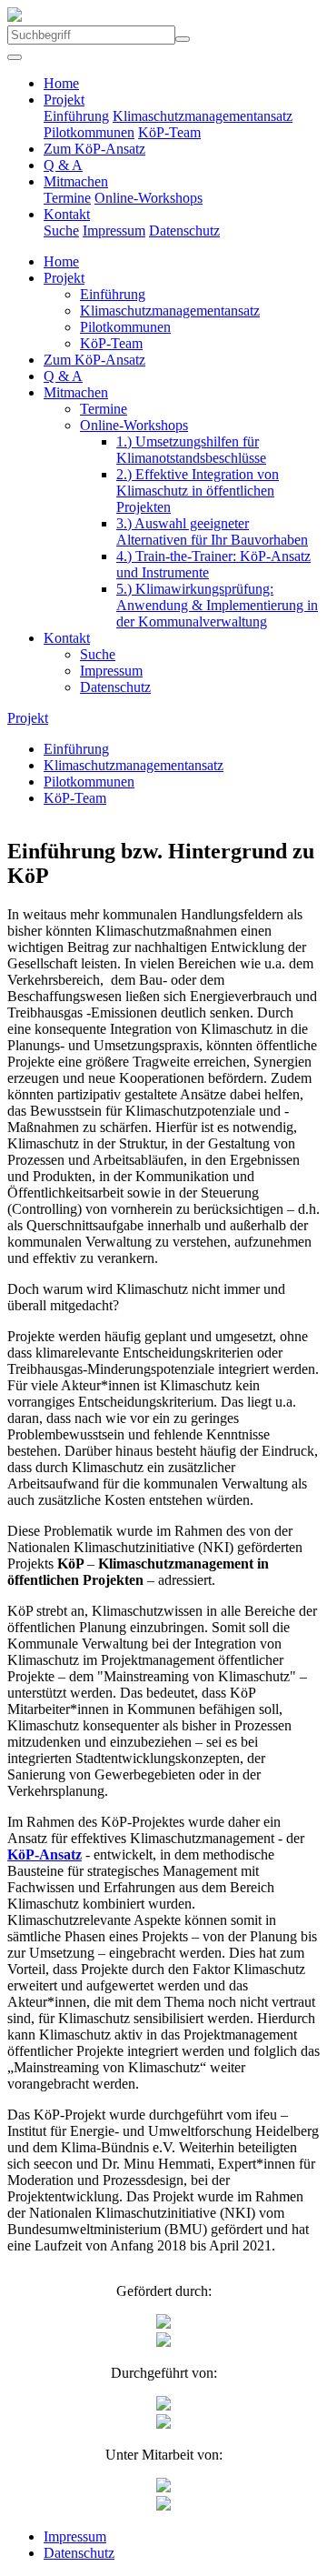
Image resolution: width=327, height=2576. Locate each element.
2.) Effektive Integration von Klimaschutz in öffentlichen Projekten (198, 491)
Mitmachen (76, 392)
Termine (67, 198)
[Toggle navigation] (15, 57)
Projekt (64, 278)
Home (61, 83)
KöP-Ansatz (45, 1854)
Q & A (63, 165)
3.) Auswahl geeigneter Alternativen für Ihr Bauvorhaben (212, 531)
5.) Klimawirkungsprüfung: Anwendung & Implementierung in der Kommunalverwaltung (217, 605)
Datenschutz (184, 231)
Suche (61, 231)
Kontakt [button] (67, 214)
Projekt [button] (64, 100)
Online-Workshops (149, 198)
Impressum (114, 231)
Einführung (76, 116)
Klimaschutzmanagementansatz (203, 116)
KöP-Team (169, 132)
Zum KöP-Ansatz (94, 149)
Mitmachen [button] (76, 181)
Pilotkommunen (89, 132)
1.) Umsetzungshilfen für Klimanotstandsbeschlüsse (191, 450)
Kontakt (67, 638)
